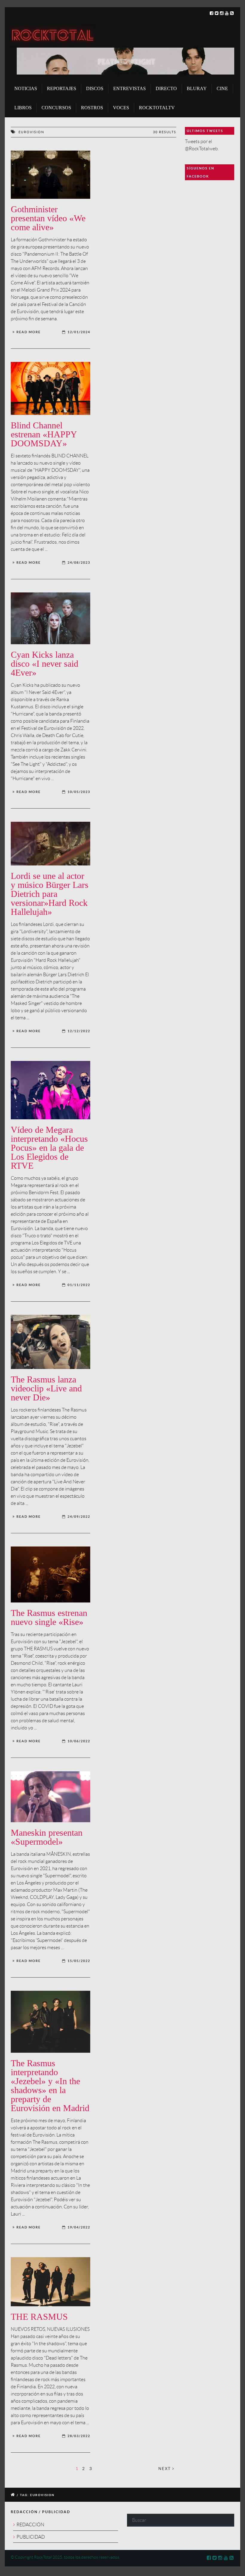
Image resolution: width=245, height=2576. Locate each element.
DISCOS (95, 88)
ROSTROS (92, 108)
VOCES (121, 108)
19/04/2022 (79, 2227)
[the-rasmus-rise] (50, 1574)
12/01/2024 (79, 332)
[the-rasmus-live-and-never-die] (50, 1342)
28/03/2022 (79, 2436)
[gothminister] (50, 175)
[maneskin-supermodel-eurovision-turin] (50, 1797)
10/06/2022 (79, 1741)
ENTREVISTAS (130, 88)
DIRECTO (166, 88)
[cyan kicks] (50, 618)
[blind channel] (50, 388)
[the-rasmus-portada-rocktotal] (50, 2282)
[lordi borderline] (50, 844)
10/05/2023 (79, 792)
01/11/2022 (79, 1285)
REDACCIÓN (30, 2525)
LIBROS (23, 108)
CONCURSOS (56, 108)
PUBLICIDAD (31, 2537)
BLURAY (197, 88)
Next (165, 2469)
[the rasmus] (50, 2022)
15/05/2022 (79, 1961)
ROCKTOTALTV (157, 108)
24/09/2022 (79, 1517)
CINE (222, 88)
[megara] (50, 1090)
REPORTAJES (62, 88)
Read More (29, 332)
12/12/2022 (79, 1031)
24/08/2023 (79, 562)
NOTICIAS (26, 88)
